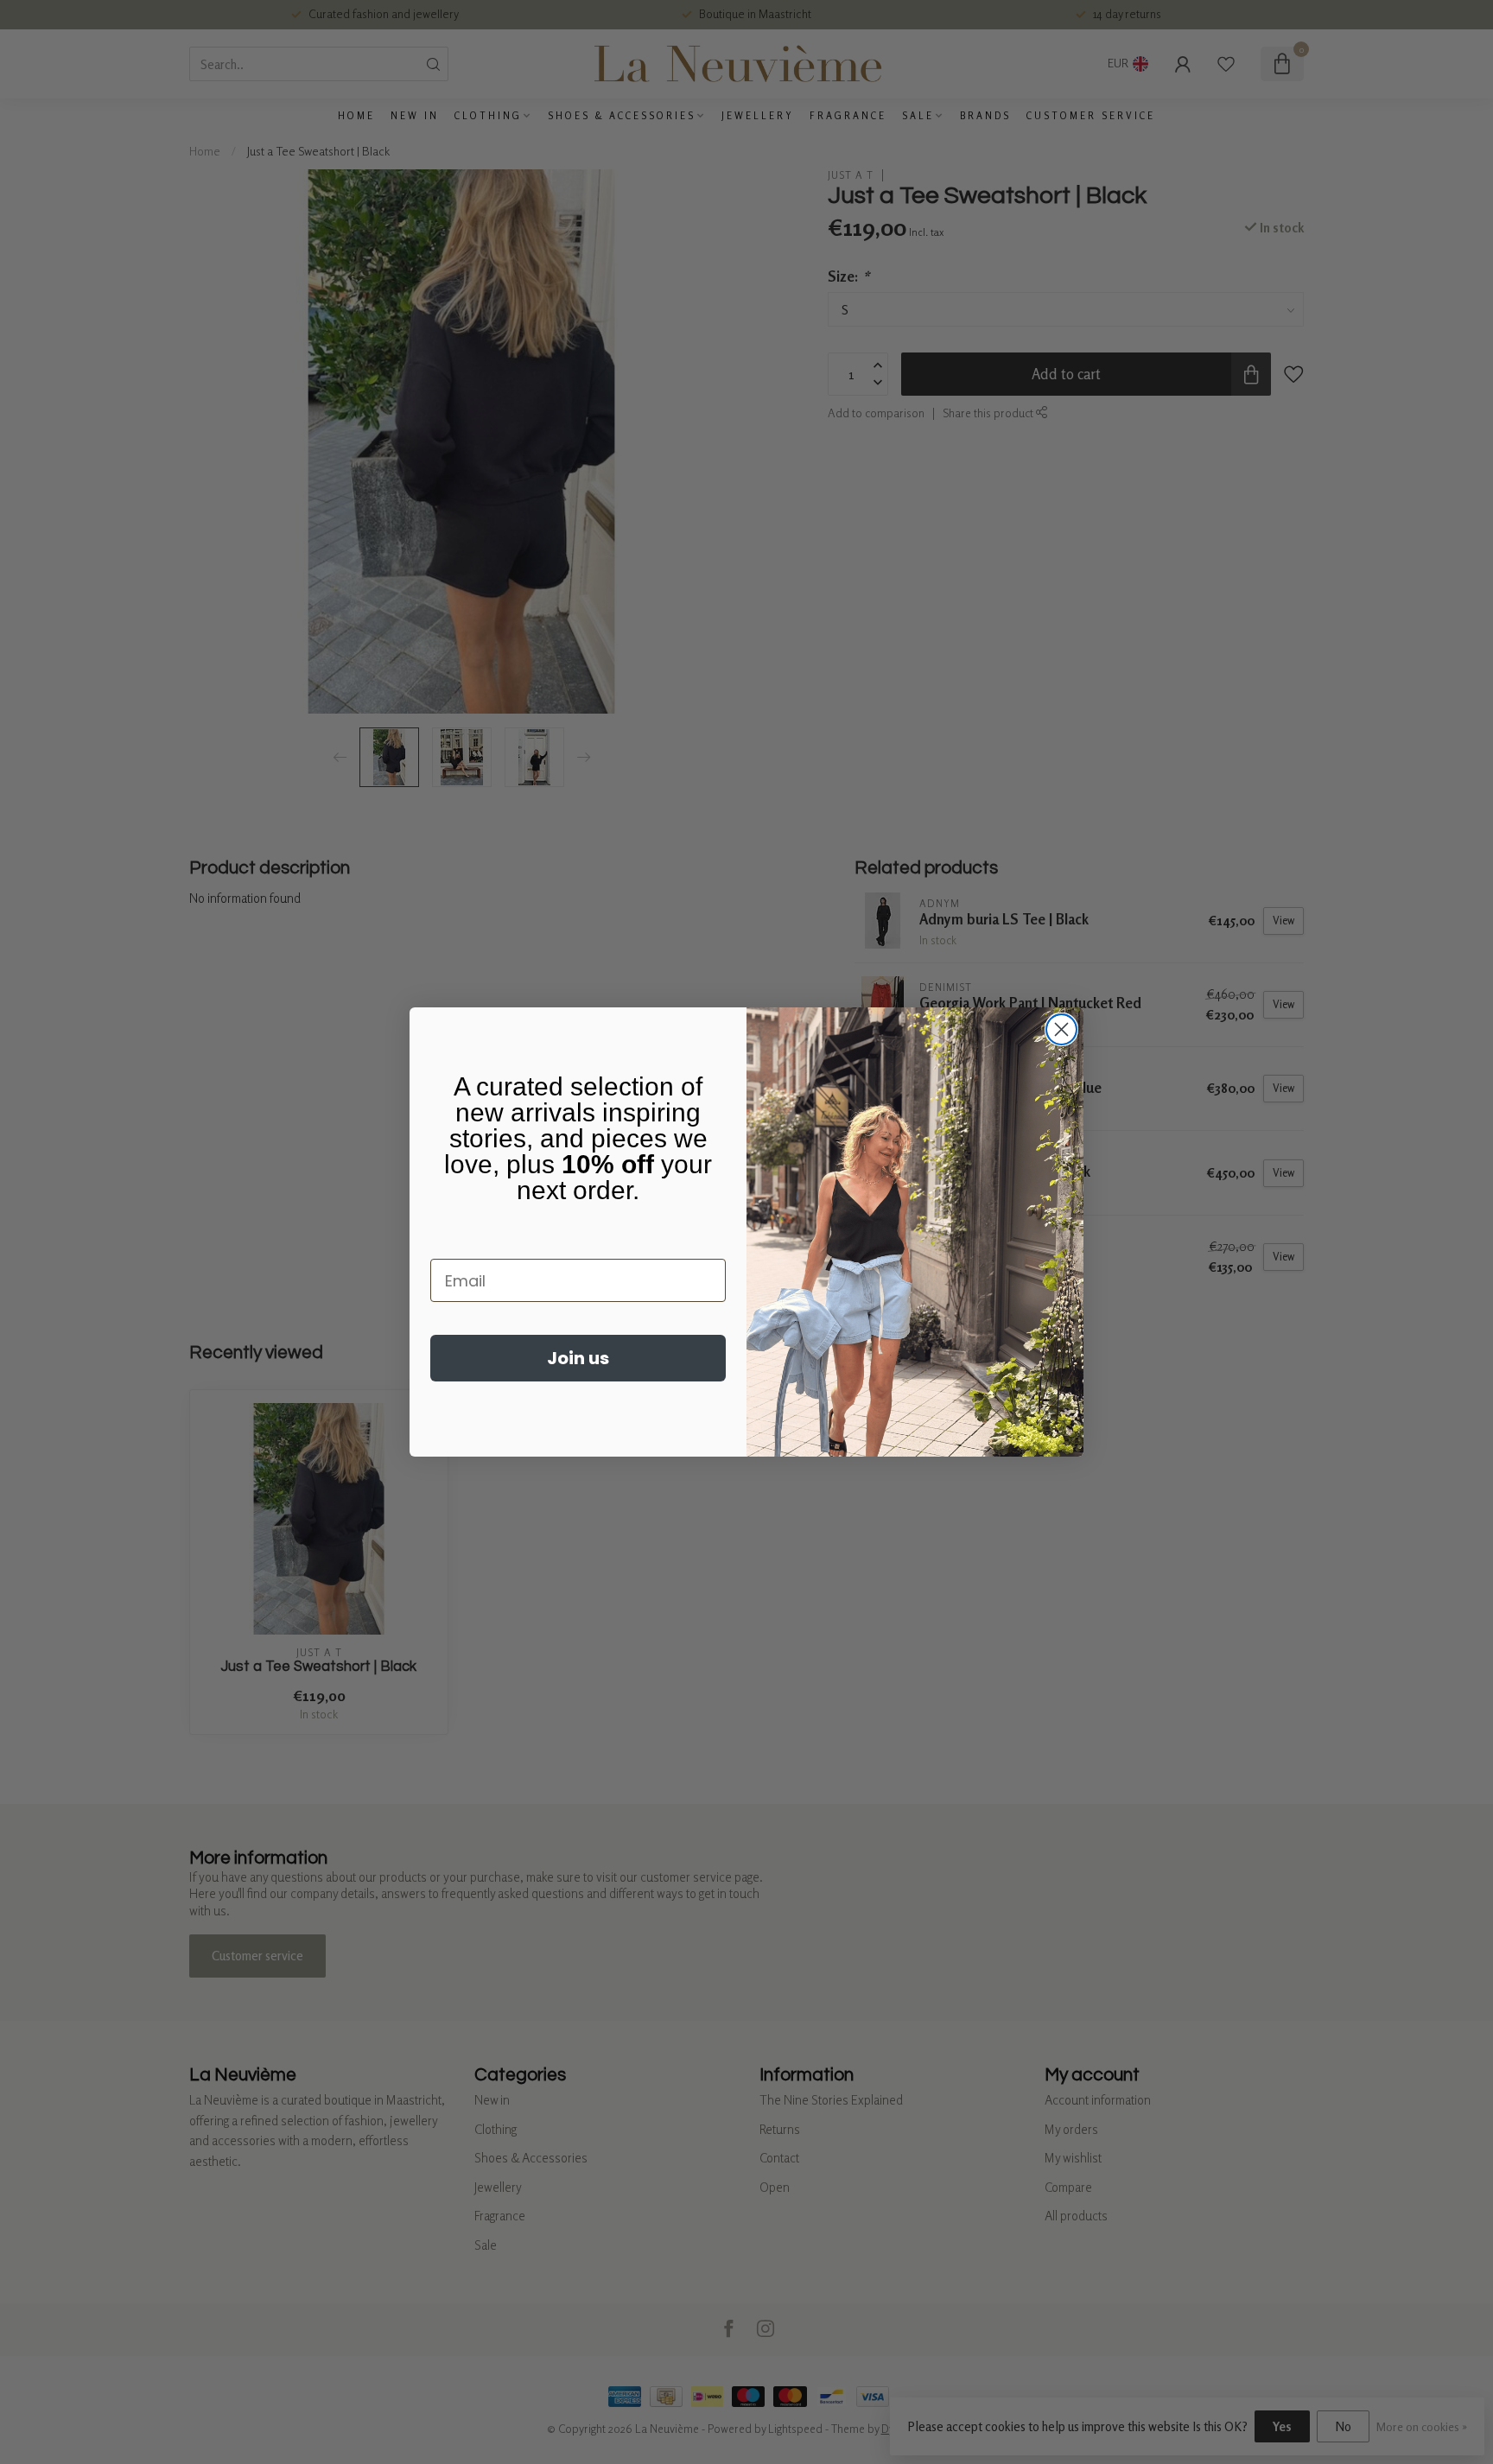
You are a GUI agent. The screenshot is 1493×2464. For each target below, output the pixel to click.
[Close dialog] (1061, 1029)
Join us (578, 1358)
